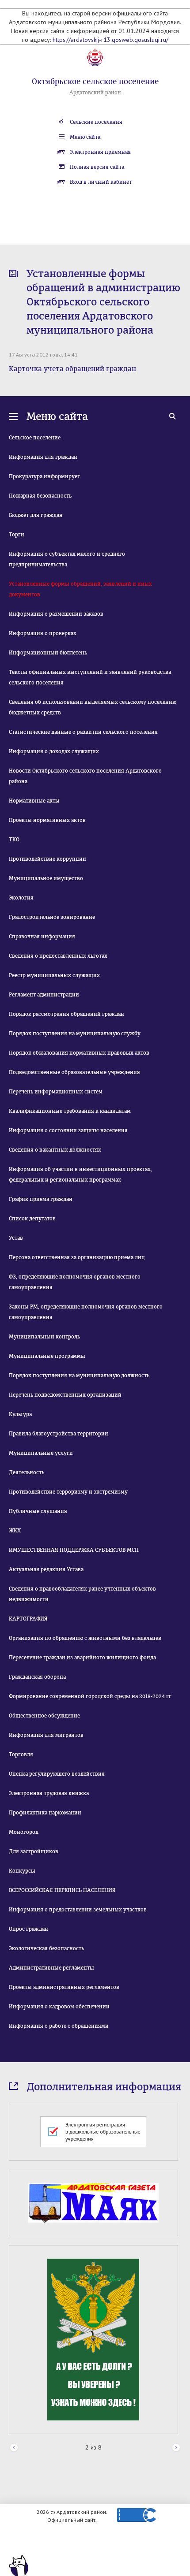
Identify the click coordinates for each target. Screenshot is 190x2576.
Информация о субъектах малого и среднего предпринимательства (67, 559)
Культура (20, 1414)
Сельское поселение (35, 438)
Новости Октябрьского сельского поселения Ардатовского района (85, 776)
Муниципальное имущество (46, 878)
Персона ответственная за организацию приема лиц (77, 1257)
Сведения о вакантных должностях (55, 1150)
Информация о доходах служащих (54, 751)
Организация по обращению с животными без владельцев (85, 1638)
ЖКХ (15, 1531)
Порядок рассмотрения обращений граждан (66, 1014)
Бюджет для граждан (36, 515)
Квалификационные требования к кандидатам (70, 1111)
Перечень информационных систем (56, 1092)
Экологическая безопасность (46, 1948)
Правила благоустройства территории (59, 1434)
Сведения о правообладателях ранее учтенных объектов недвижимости (82, 1594)
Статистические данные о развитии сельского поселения (83, 732)
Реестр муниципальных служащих (54, 975)
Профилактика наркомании (45, 1813)
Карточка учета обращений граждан (72, 369)
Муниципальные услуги (41, 1453)
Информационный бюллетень (48, 653)
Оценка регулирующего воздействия (57, 1774)
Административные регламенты (51, 1968)
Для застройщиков (34, 1851)
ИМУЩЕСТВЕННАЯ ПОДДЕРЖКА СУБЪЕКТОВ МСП (74, 1550)
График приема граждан (41, 1199)
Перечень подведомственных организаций (65, 1395)
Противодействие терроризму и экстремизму (68, 1492)
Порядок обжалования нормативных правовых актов (79, 1053)
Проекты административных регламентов (64, 1987)
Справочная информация (42, 937)
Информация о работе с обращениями (59, 2026)
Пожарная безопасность (40, 496)
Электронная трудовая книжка (49, 1793)
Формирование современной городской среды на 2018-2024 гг (90, 1696)
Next (176, 2448)
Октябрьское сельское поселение (95, 82)
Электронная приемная (100, 152)
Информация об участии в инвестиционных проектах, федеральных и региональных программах (80, 1175)
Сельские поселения (96, 122)
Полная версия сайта (97, 167)
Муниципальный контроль (44, 1337)
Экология (21, 898)
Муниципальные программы (47, 1356)
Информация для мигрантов (46, 1735)
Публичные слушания (38, 1511)
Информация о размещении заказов (56, 614)
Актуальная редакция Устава (46, 1569)
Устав (16, 1238)
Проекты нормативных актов (47, 820)
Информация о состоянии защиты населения (68, 1130)
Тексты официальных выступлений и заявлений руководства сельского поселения (90, 677)
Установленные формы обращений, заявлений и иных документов (80, 589)
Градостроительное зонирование (52, 917)
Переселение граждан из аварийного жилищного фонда (82, 1658)
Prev (14, 2448)
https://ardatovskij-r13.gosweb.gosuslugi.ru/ (110, 40)
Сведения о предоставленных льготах (58, 956)
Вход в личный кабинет (101, 182)
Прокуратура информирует (44, 476)
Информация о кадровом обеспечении (59, 2007)
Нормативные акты (34, 801)
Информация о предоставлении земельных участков (78, 1910)
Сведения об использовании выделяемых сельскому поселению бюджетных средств (93, 707)
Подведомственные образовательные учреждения (74, 1072)
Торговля (21, 1755)
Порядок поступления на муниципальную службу (75, 1033)
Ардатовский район (95, 93)
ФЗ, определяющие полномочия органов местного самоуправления (75, 1282)
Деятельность (27, 1472)
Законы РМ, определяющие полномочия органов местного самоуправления (86, 1312)
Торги (17, 535)
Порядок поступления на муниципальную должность (79, 1375)
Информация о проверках (43, 633)
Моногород (24, 1832)
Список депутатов (32, 1219)
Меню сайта (85, 137)
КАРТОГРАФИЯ (28, 1619)
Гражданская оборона (37, 1677)
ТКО (14, 840)
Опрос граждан (28, 1929)
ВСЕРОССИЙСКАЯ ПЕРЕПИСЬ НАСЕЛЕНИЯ (62, 1890)
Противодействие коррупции (47, 859)
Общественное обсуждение (44, 1716)
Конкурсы (22, 1871)
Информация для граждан (43, 457)
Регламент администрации (44, 995)
